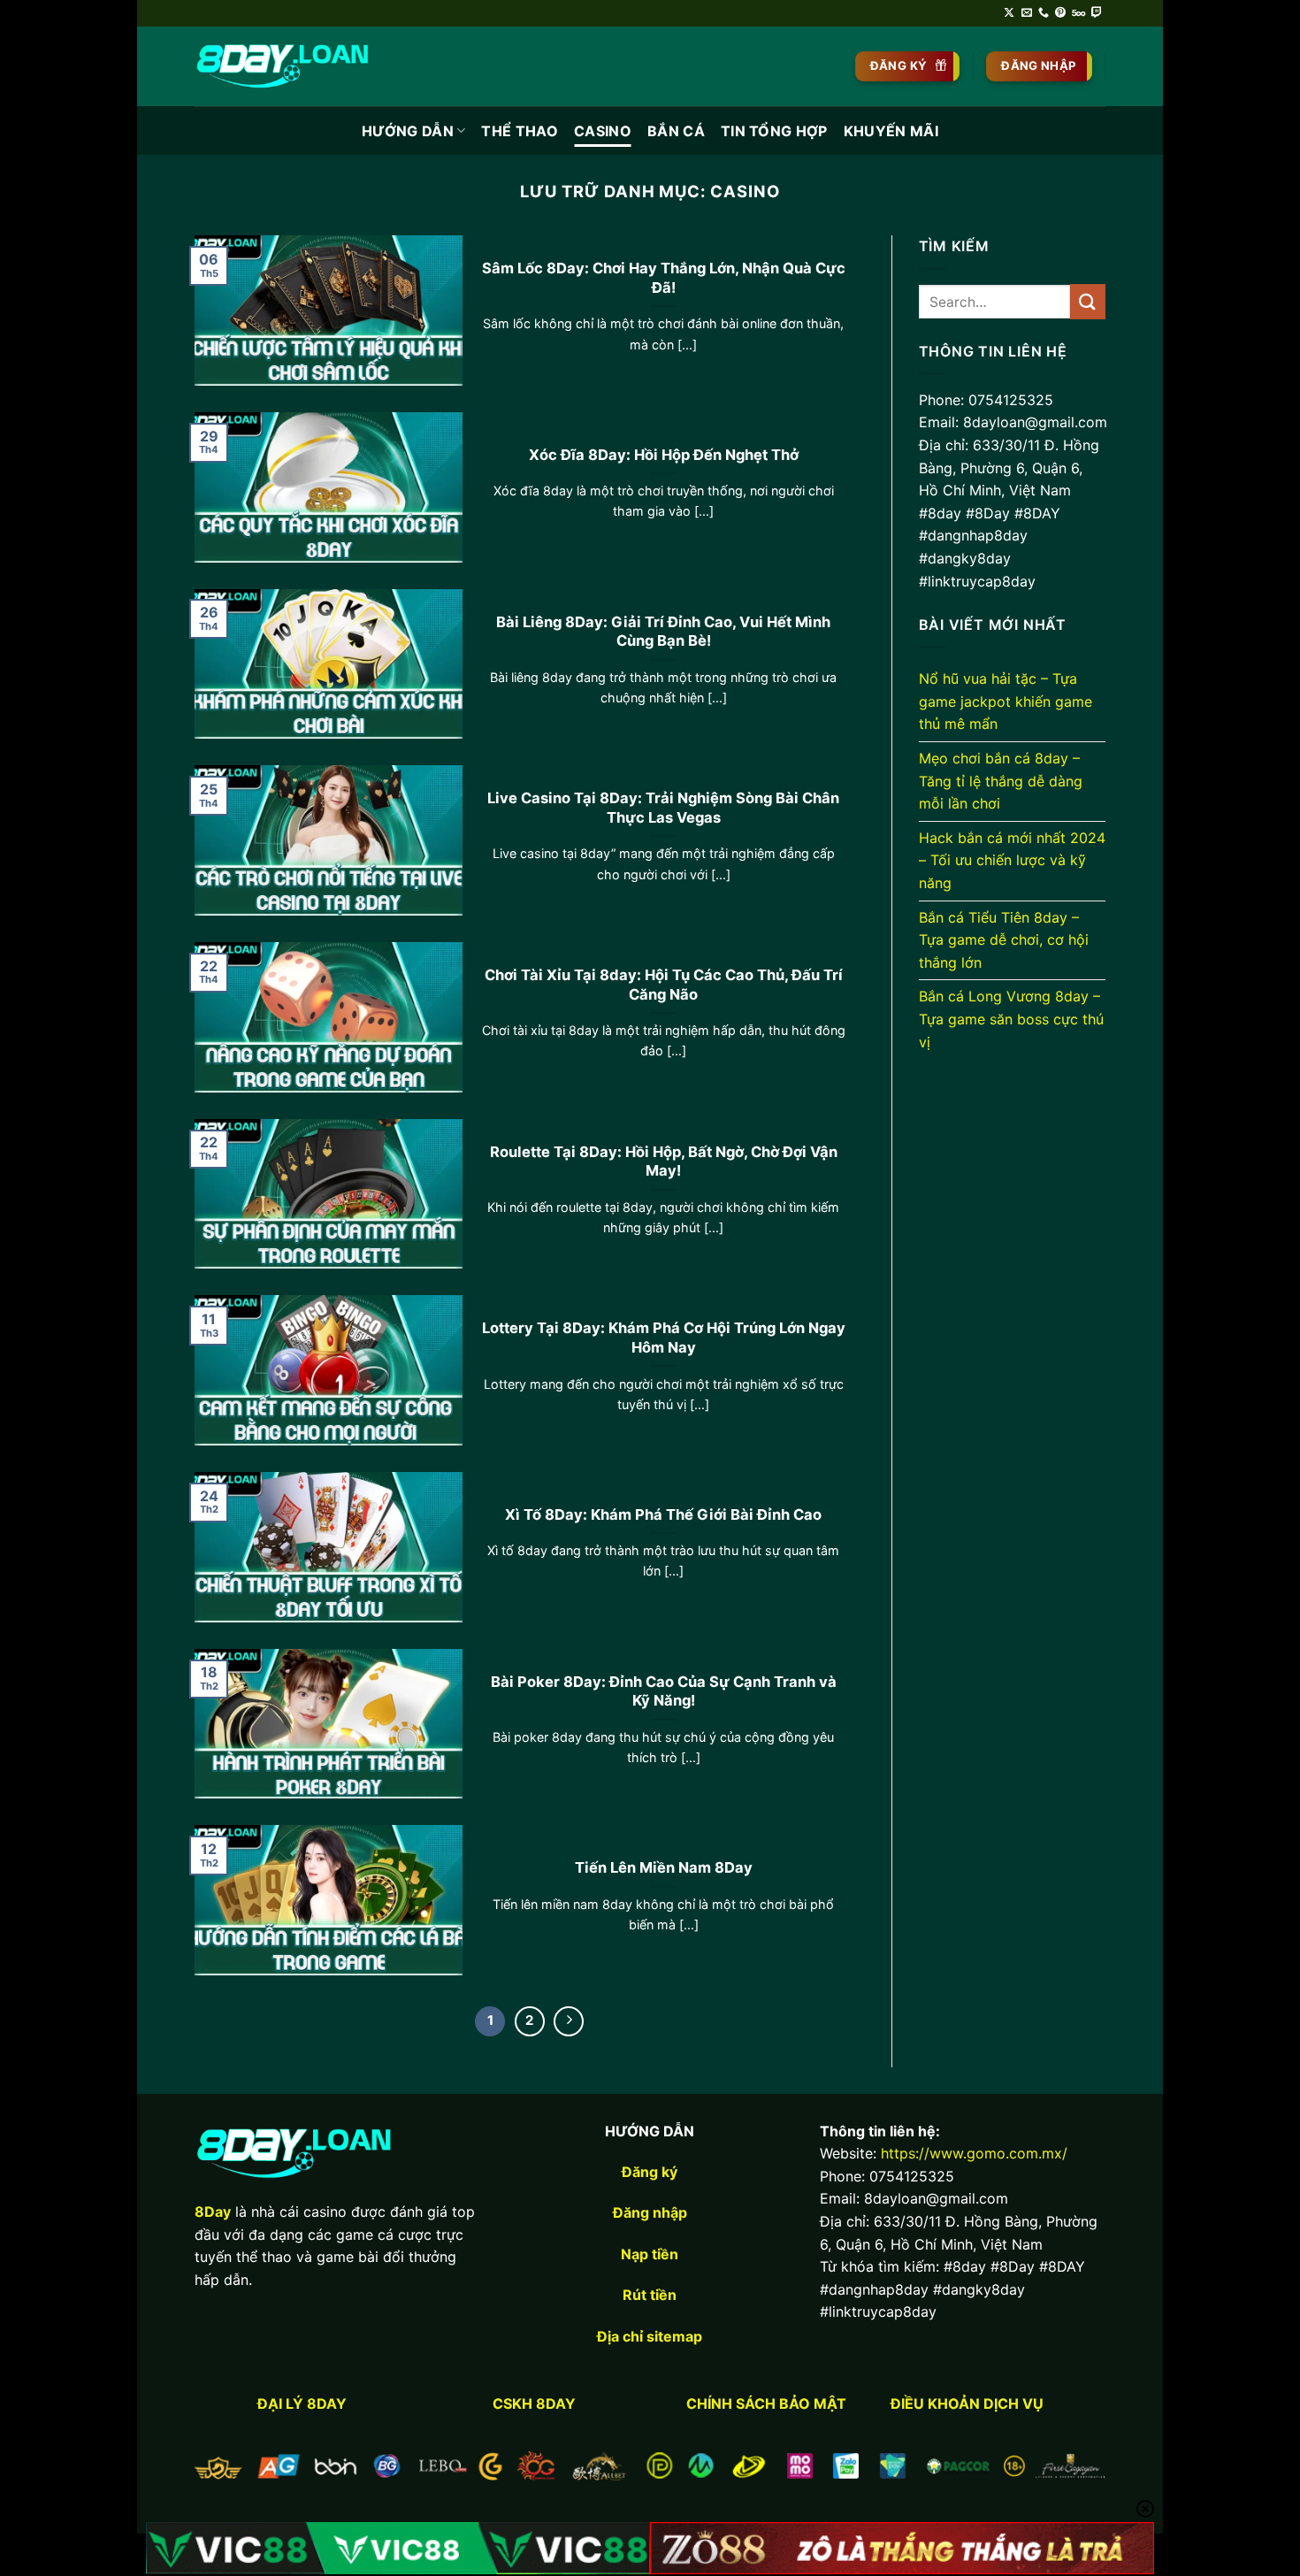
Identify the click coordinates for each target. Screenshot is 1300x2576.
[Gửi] (1088, 301)
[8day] (283, 67)
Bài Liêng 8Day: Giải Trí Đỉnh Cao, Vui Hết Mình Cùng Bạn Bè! (663, 632)
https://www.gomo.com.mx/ (974, 2153)
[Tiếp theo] (569, 2021)
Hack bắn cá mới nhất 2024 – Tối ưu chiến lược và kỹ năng (1012, 860)
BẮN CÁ (676, 131)
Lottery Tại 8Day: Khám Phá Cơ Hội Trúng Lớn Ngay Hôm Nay (664, 1338)
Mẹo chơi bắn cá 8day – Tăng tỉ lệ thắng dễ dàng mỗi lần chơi (1001, 781)
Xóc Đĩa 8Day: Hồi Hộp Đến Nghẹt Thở (664, 455)
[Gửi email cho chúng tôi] (1027, 13)
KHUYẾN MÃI (891, 131)
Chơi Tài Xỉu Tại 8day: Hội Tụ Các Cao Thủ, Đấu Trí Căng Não (664, 985)
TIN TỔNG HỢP (774, 131)
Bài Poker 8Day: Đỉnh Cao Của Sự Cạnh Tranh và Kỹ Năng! (664, 1691)
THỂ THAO (520, 131)
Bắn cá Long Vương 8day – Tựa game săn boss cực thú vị (1011, 1019)
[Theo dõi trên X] (1009, 13)
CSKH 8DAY (534, 2403)
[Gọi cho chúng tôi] (1044, 13)
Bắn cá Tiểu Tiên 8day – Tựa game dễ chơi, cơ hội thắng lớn (1004, 940)
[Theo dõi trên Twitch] (1097, 13)
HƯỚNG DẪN (408, 131)
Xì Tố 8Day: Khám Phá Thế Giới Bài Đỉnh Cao (663, 1514)
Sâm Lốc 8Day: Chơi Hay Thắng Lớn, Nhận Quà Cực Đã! (664, 278)
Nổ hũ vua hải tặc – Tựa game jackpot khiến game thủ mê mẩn (1006, 701)
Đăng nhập (650, 2212)
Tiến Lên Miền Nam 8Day (664, 1867)
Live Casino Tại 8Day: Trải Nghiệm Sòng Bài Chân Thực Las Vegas (663, 808)
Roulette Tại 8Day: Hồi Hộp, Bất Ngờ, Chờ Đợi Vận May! (664, 1161)
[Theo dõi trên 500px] (1078, 13)
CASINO (603, 131)
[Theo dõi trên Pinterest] (1060, 13)
